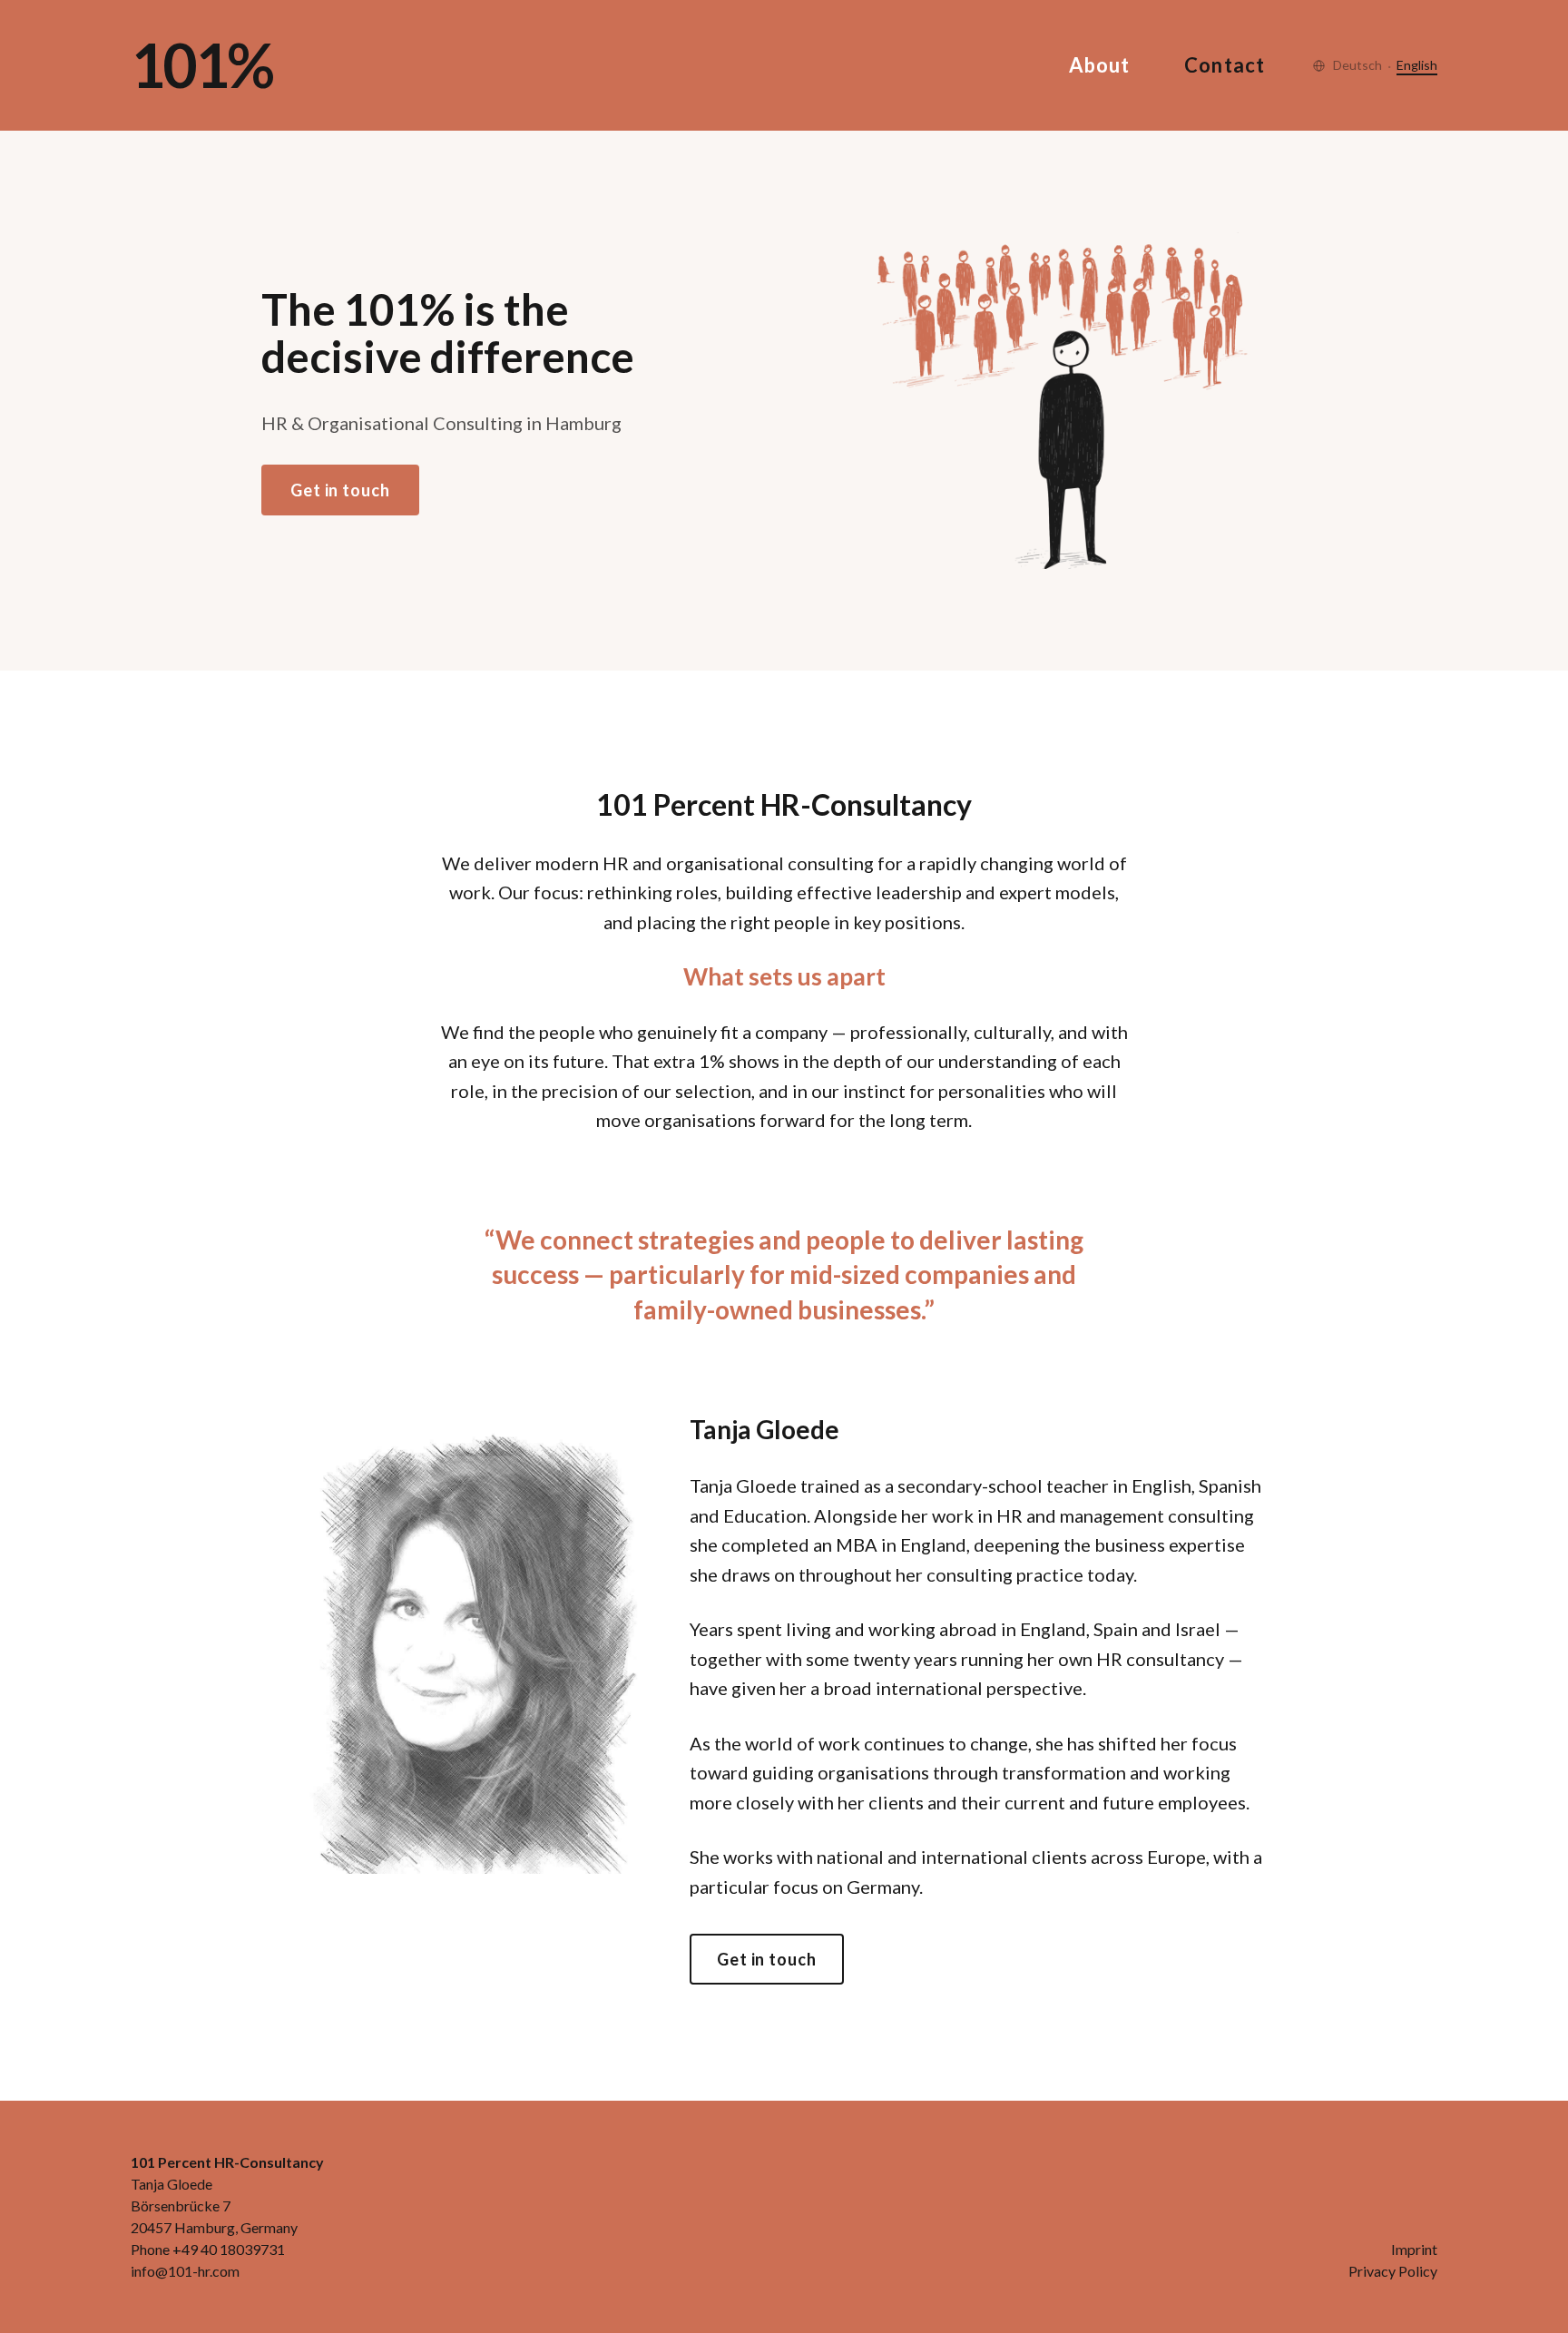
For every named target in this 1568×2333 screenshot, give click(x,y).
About (1100, 65)
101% (201, 65)
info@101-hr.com (185, 2271)
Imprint (1414, 2249)
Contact (1225, 65)
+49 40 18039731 (229, 2249)
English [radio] (1417, 65)
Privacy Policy (1393, 2271)
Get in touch (340, 490)
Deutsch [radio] (1357, 65)
